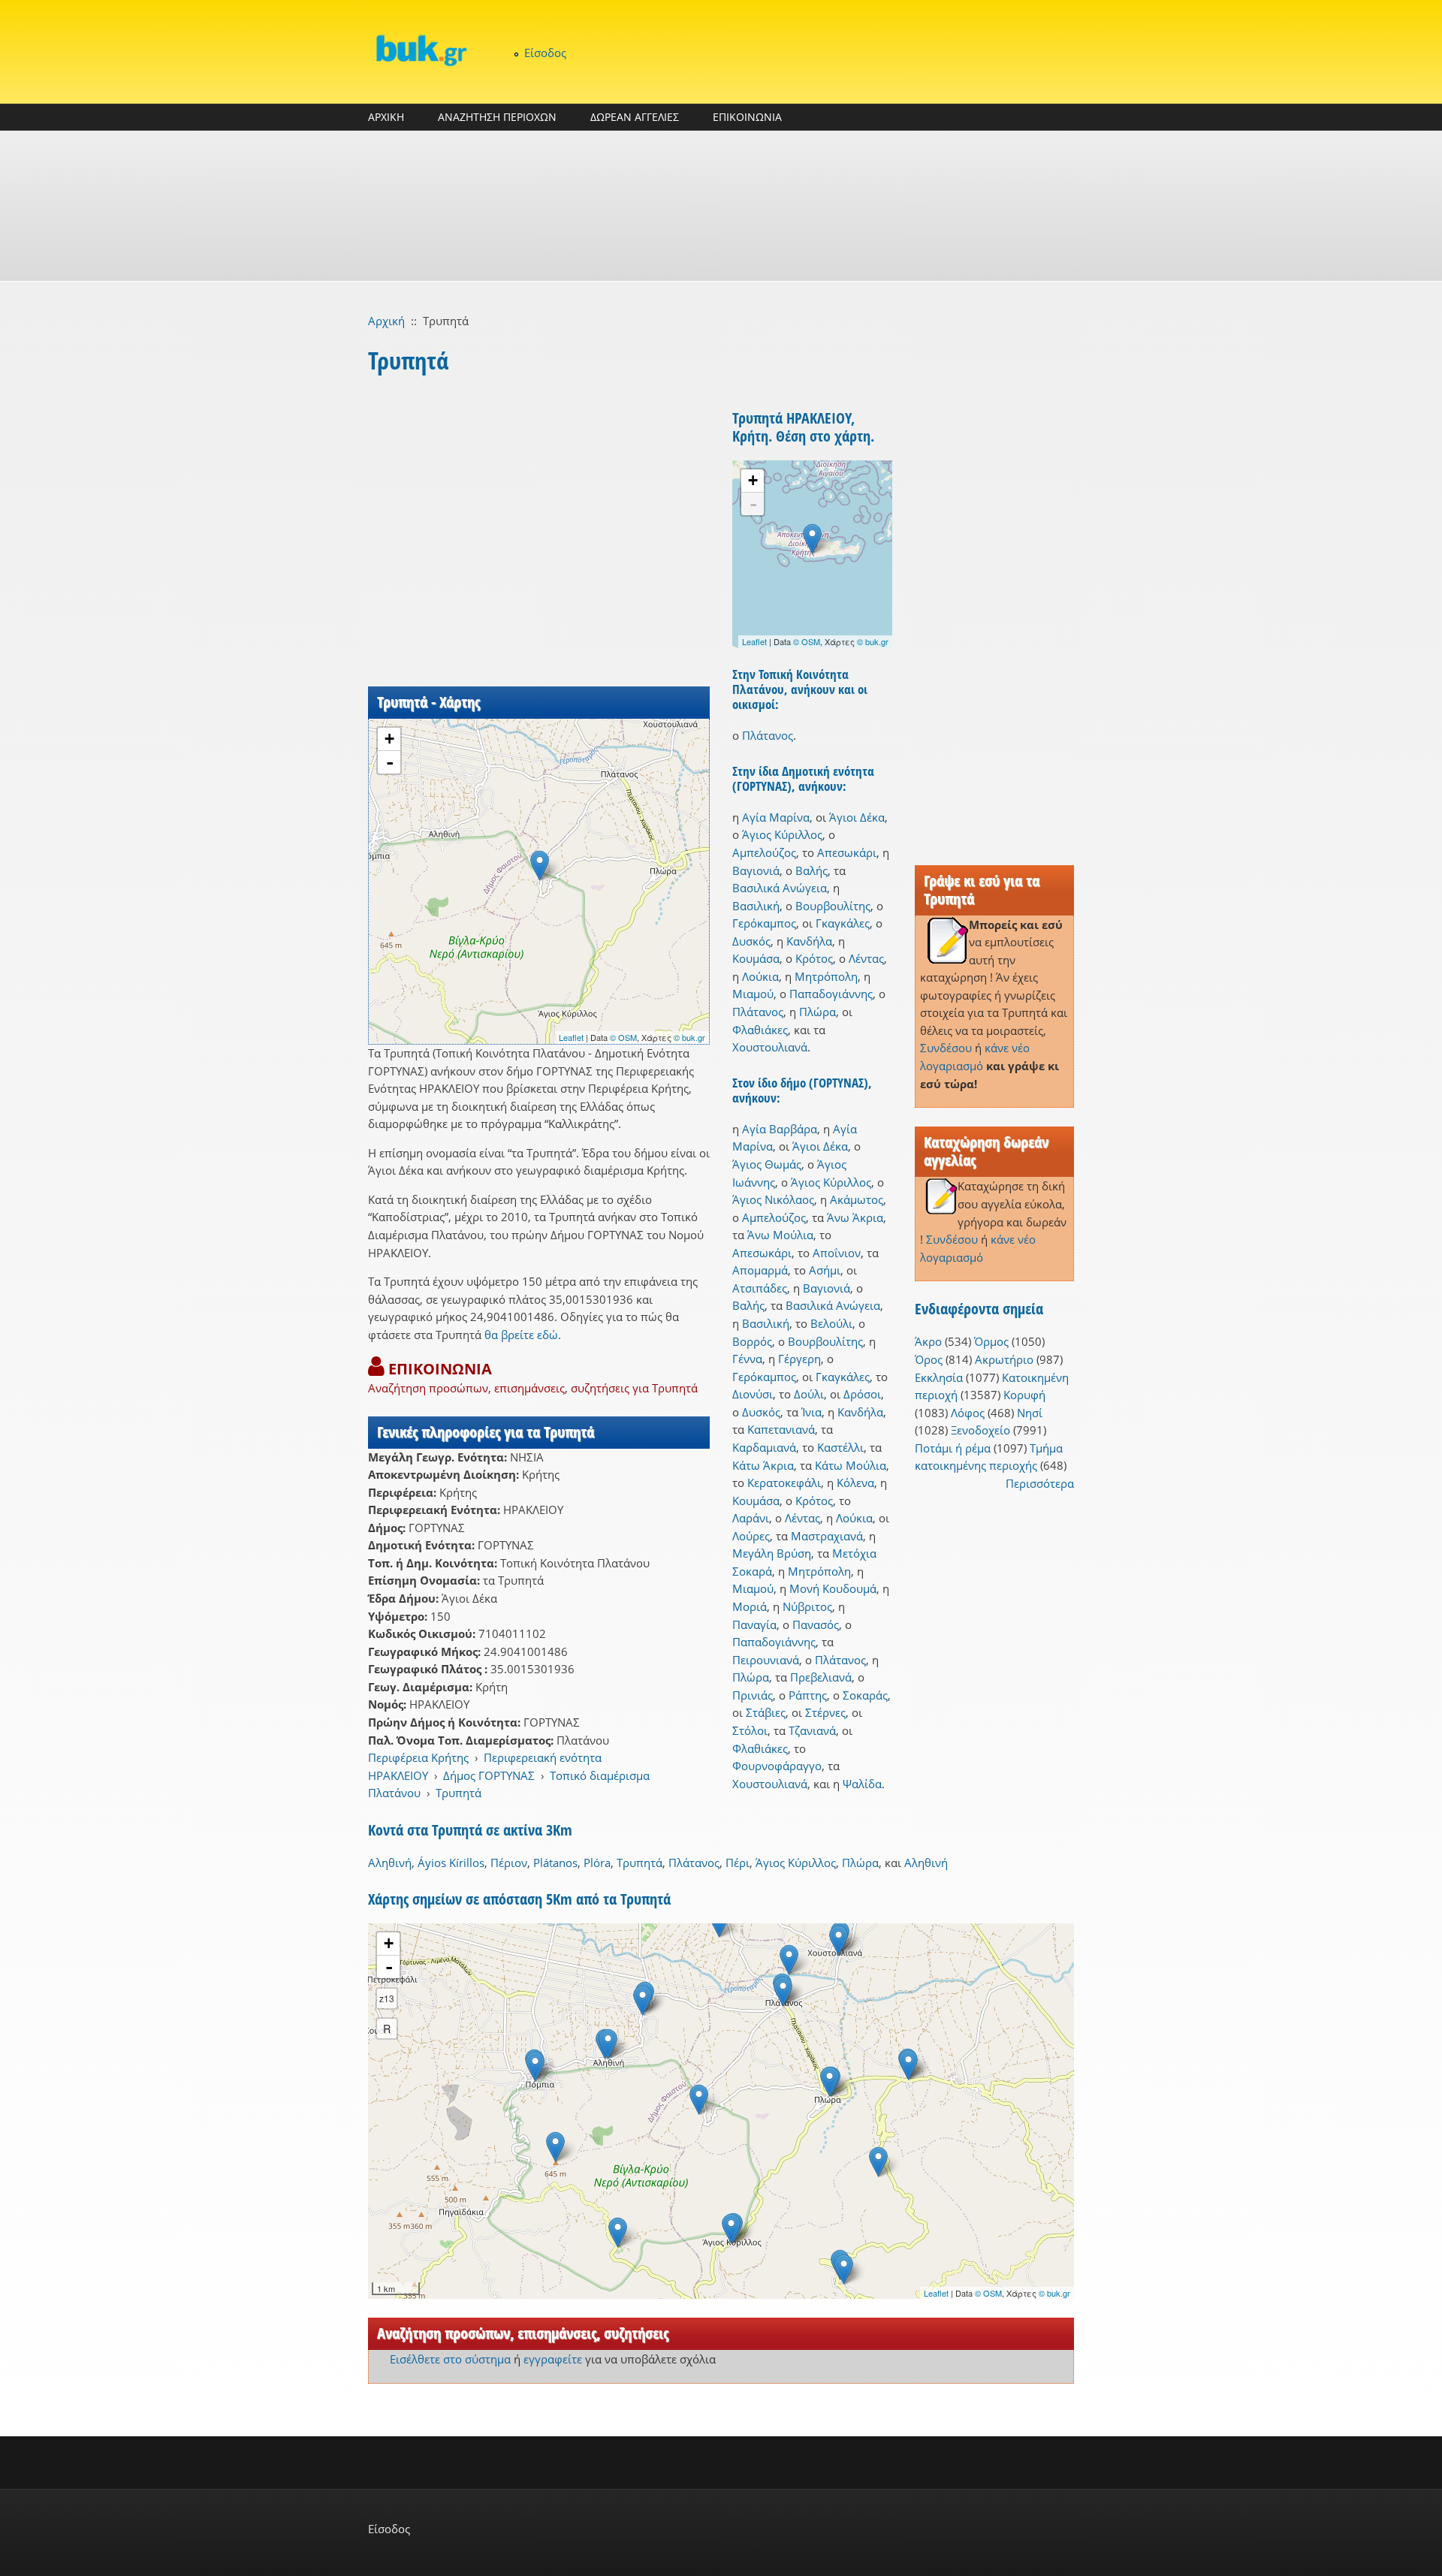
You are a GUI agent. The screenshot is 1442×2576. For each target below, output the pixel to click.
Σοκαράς (865, 1695)
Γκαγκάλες (843, 923)
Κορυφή (1024, 1395)
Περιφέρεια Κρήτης (418, 1757)
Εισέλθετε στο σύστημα (450, 2359)
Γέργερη (799, 1359)
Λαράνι (751, 1518)
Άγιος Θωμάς (767, 1164)
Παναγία (754, 1624)
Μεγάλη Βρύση (772, 1553)
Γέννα (747, 1359)
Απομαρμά (760, 1270)
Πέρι (738, 1863)
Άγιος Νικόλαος (773, 1199)
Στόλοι (750, 1730)
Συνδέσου (946, 1048)
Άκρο (928, 1341)
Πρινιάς (753, 1695)
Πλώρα (818, 1012)
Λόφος (968, 1413)
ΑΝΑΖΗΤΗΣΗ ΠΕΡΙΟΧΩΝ (497, 117)
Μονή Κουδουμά (833, 1588)
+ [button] (389, 739)
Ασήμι (825, 1270)
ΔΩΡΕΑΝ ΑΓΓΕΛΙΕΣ (635, 117)
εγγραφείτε (553, 2359)
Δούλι (809, 1394)
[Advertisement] (721, 206)
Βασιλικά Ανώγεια (780, 888)
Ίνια (812, 1412)
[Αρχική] (421, 50)
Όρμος (991, 1341)
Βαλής (812, 870)
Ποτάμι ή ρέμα (953, 1448)
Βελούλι (831, 1323)
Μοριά (750, 1606)
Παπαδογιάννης (831, 994)
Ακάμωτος (857, 1199)
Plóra (597, 1863)
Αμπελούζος (764, 852)
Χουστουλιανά (770, 1047)
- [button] (390, 762)
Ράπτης (808, 1695)
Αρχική (386, 321)
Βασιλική (756, 906)
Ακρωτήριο (1004, 1359)
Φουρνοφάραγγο (777, 1766)
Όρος (929, 1359)
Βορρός (752, 1341)
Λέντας (866, 958)
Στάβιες (766, 1712)
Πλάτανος (768, 735)
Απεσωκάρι (847, 852)
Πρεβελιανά (821, 1677)
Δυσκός (751, 941)
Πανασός (816, 1624)
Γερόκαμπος (764, 923)
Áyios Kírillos (451, 1863)
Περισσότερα (1040, 1483)
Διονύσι (753, 1394)
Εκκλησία (939, 1377)
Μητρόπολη (826, 976)
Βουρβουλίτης (833, 906)
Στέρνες (825, 1712)
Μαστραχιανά (827, 1536)
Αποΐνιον (837, 1253)
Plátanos (555, 1863)
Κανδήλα (809, 941)
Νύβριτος (807, 1606)
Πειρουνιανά (766, 1660)
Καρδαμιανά (764, 1447)
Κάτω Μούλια (851, 1465)
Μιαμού (753, 994)
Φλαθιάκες (760, 1030)
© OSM (623, 1037)
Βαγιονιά (756, 870)
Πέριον (509, 1863)
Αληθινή (390, 1863)
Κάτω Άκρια (763, 1465)
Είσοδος (545, 53)
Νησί (1030, 1413)
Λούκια (760, 976)
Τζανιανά (812, 1730)
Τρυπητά (459, 1793)
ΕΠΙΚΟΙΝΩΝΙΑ (747, 117)
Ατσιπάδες (760, 1288)
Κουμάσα (756, 958)
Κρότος (814, 958)
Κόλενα (855, 1483)
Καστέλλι (840, 1447)
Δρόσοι (862, 1394)
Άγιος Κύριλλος (782, 834)
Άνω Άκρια (855, 1217)
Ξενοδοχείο (980, 1430)
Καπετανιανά (781, 1429)
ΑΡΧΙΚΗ (386, 117)
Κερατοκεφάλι (784, 1483)
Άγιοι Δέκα (857, 817)
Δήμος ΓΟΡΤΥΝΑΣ (489, 1775)
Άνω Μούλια (780, 1235)
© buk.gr (689, 1037)
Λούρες (751, 1536)
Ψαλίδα (862, 1784)
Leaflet (571, 1037)
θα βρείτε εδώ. (523, 1335)
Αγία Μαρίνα (776, 817)
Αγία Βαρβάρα (780, 1129)
